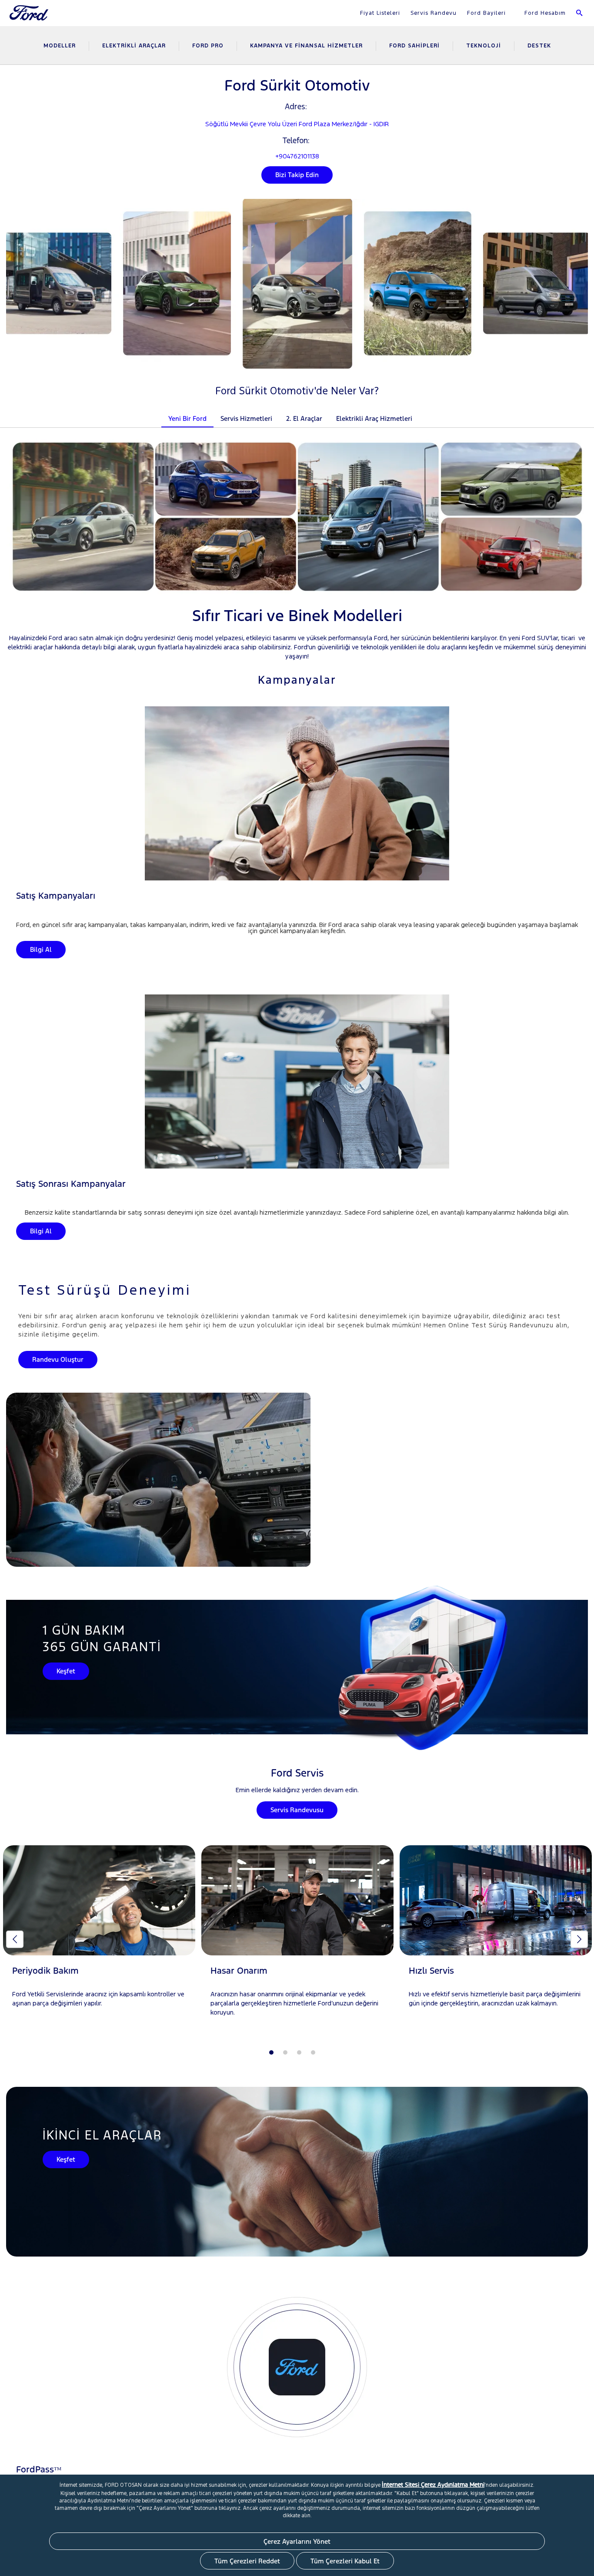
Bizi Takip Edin (297, 175)
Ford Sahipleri (414, 46)
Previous (15, 1939)
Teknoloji (484, 46)
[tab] (426, 413)
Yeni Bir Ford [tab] (187, 418)
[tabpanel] (99, 1935)
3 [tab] (299, 2052)
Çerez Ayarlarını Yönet (297, 2541)
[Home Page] (30, 18)
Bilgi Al (41, 949)
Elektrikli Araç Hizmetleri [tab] (374, 418)
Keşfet (66, 1671)
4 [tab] (313, 2052)
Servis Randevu (434, 13)
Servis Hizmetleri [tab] (246, 418)
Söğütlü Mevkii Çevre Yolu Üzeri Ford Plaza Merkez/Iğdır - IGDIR (297, 124)
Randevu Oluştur (58, 1359)
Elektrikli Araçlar (134, 46)
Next (579, 1939)
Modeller (60, 46)
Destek (539, 46)
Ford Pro (208, 46)
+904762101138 (297, 156)
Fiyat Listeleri (380, 13)
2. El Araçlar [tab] (304, 418)
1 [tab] (271, 2052)
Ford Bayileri (486, 13)
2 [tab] (285, 2052)
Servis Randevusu (297, 1810)
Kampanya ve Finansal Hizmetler (306, 46)
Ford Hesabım (544, 13)
